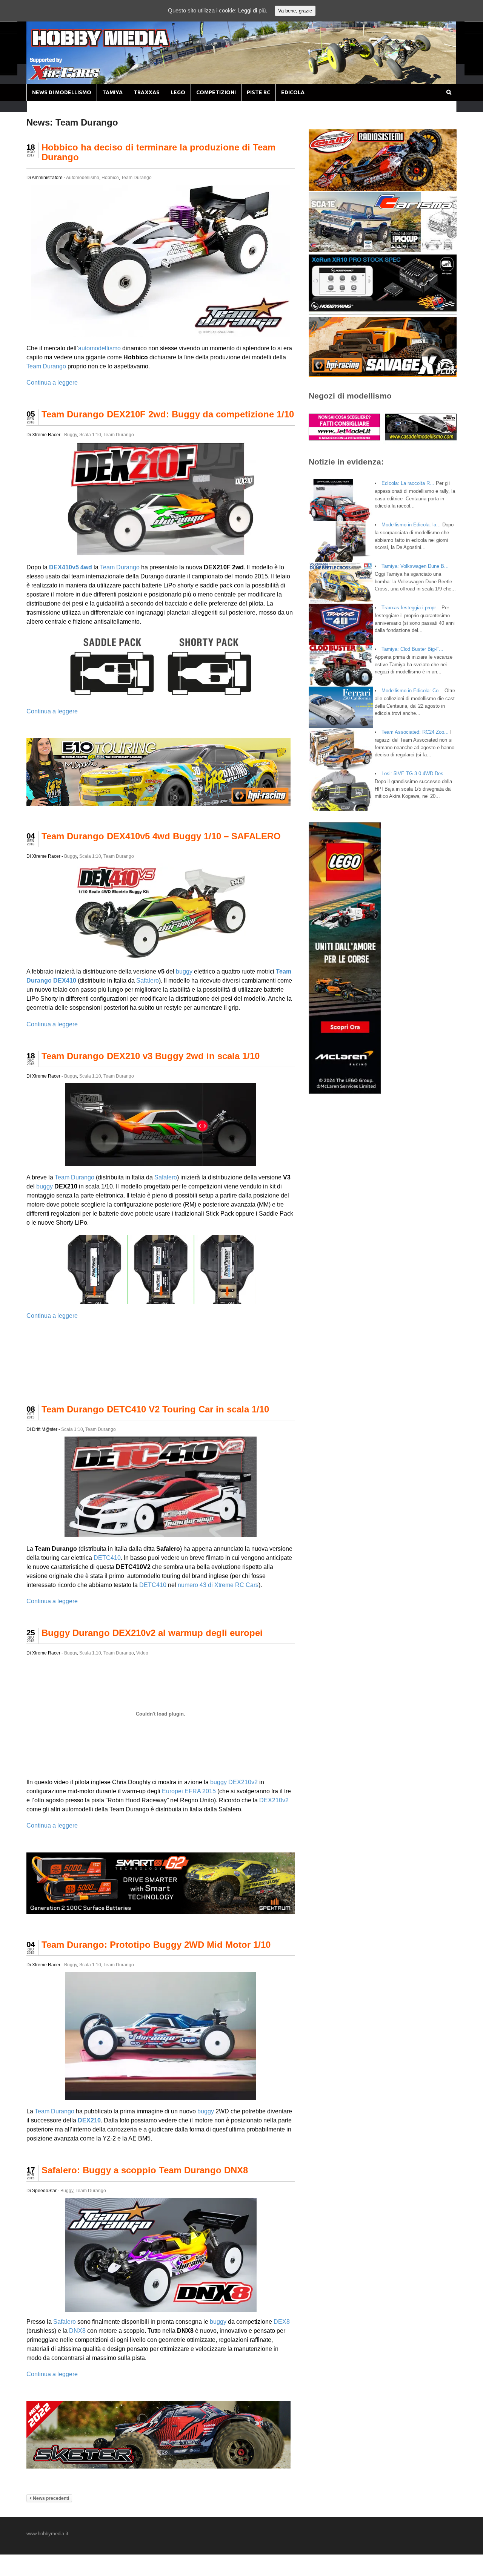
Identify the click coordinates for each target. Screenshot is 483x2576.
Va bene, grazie (295, 11)
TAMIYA (112, 92)
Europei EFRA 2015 (189, 1791)
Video (142, 1653)
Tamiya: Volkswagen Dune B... (415, 566)
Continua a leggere (52, 383)
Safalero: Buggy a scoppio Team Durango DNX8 (145, 2170)
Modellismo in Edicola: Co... (412, 691)
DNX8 (77, 2331)
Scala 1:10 (90, 435)
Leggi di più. (253, 10)
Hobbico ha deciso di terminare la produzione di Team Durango (158, 152)
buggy (184, 971)
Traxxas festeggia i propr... (411, 608)
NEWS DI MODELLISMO (62, 92)
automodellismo (99, 348)
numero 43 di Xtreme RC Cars (218, 1585)
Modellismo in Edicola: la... (411, 525)
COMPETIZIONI (216, 92)
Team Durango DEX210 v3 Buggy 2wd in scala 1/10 (151, 1056)
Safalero (148, 981)
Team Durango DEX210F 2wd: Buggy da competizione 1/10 (168, 414)
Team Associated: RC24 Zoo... (415, 732)
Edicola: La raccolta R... (408, 483)
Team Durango (136, 178)
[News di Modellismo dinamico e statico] (115, 45)
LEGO (178, 92)
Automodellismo (83, 178)
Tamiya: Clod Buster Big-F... (412, 649)
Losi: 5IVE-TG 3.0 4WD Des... (415, 774)
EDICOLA (293, 92)
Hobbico (110, 178)
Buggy (71, 435)
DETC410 (107, 1558)
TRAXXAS (147, 92)
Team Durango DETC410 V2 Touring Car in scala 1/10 (155, 1409)
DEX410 (65, 981)
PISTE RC (258, 92)
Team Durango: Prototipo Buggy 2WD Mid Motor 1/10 (156, 1945)
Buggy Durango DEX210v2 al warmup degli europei (152, 1633)
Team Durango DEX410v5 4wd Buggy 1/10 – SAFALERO (161, 836)
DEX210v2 (243, 1782)
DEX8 (282, 2322)
